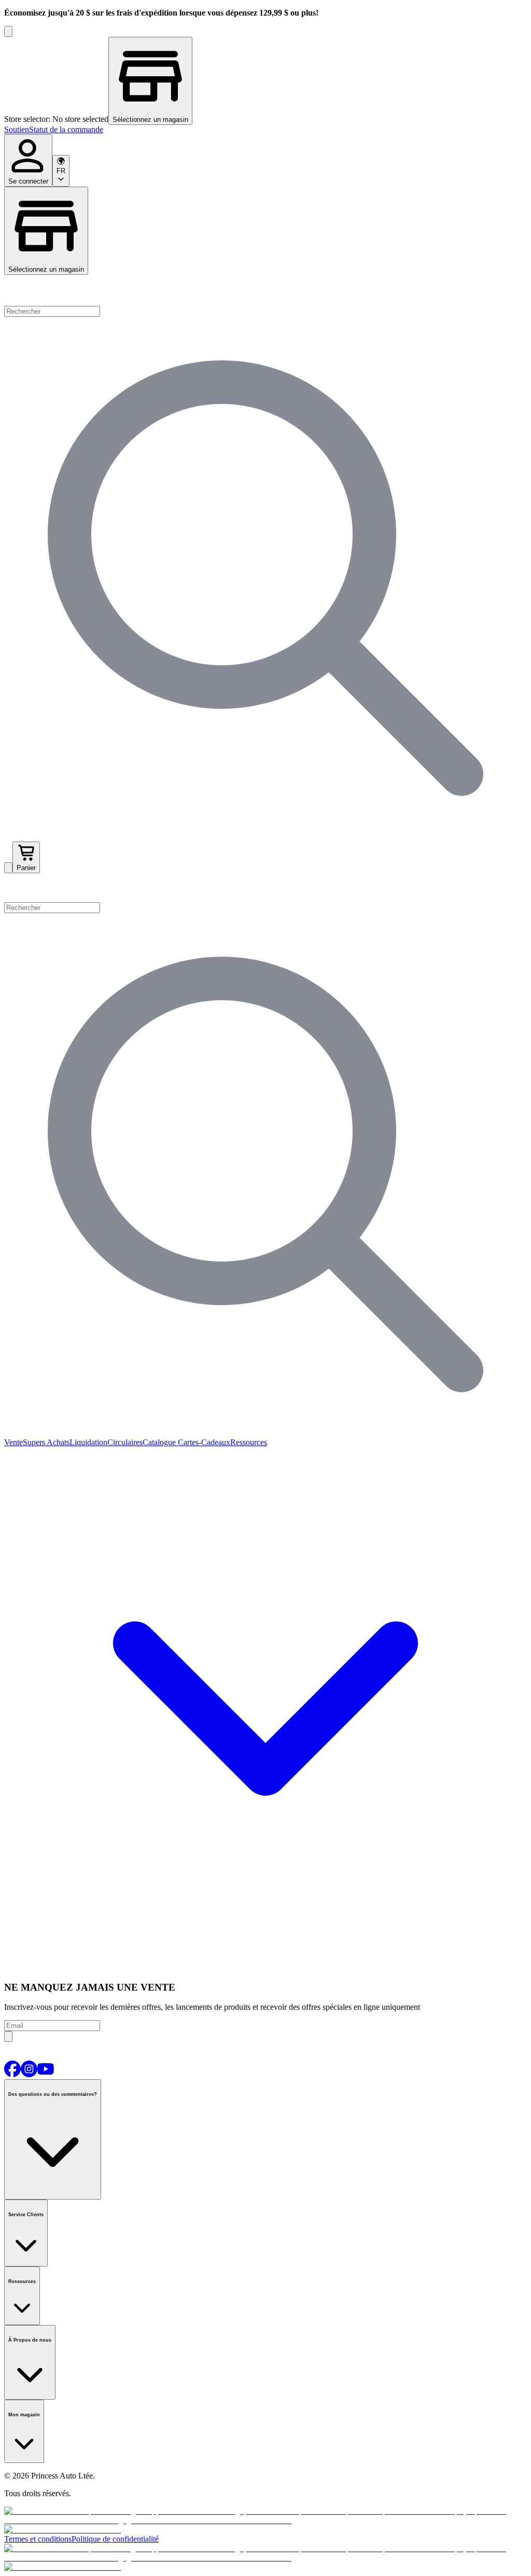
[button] (265, 888)
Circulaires (125, 1442)
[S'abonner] (8, 2036)
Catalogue (159, 1442)
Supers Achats (46, 1442)
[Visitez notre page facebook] (12, 2074)
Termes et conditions (38, 2539)
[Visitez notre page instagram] (29, 2074)
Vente (13, 1442)
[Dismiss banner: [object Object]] (8, 31)
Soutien (17, 129)
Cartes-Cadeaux (203, 1442)
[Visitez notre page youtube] (46, 2074)
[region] (265, 81)
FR (61, 171)
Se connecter (28, 181)
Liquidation (88, 1442)
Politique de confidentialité (115, 2539)
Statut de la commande (66, 129)
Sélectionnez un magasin (46, 269)
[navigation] (265, 130)
